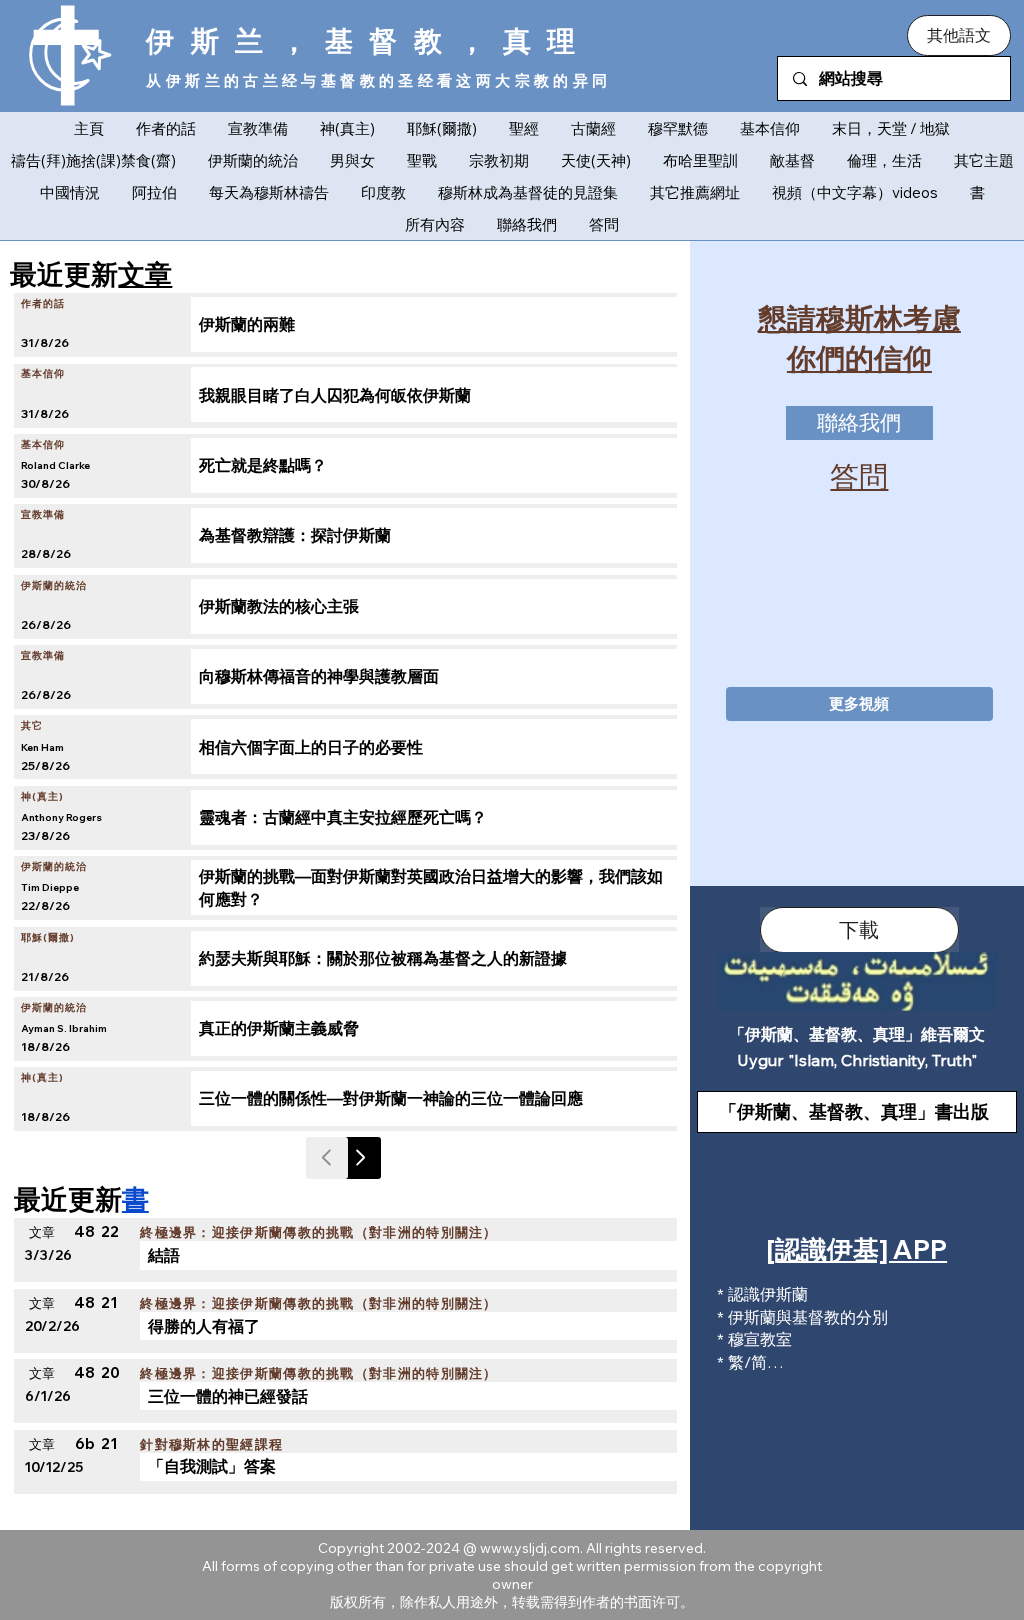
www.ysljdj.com (530, 1548)
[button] (958, 35)
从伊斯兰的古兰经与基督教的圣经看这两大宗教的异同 (378, 80)
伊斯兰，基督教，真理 (368, 40)
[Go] (360, 1158)
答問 (859, 476)
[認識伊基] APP (857, 1249)
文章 (145, 274)
